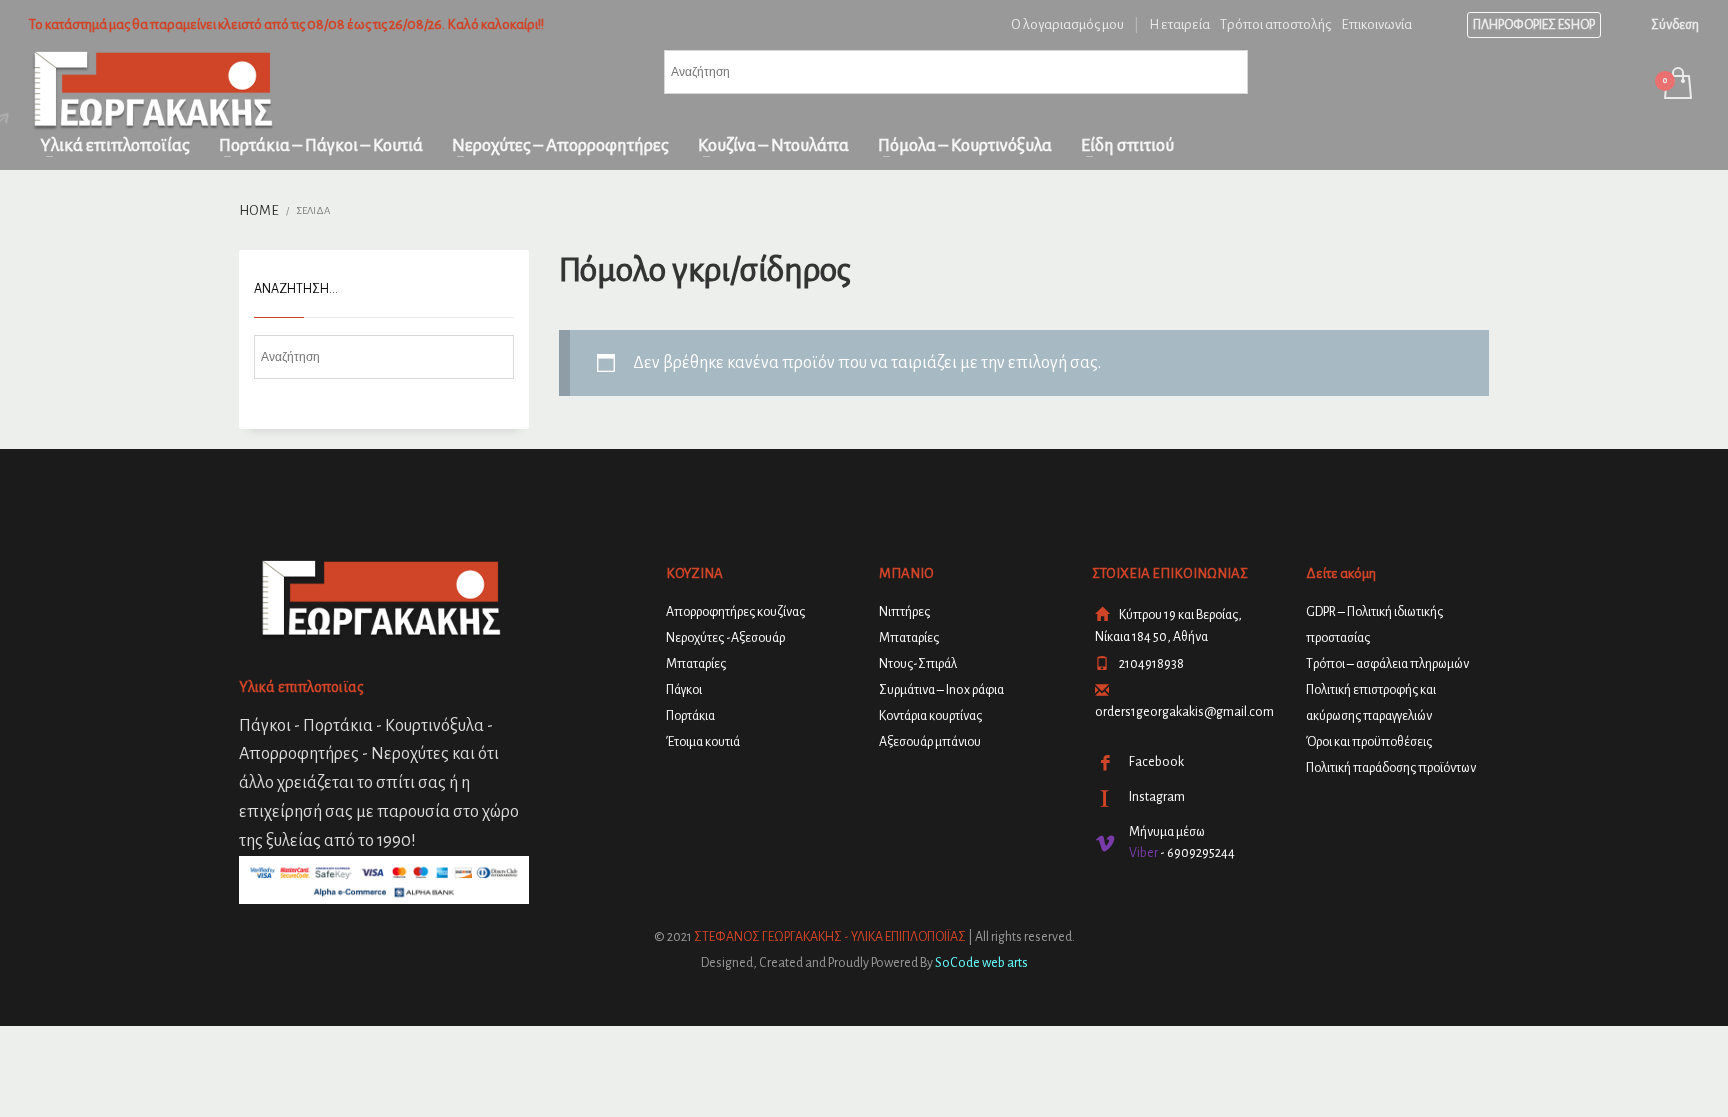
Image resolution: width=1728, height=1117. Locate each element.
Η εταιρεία (1179, 24)
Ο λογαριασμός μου (1067, 24)
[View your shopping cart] (1676, 85)
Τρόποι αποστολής (1275, 24)
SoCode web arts (981, 963)
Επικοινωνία (1376, 24)
